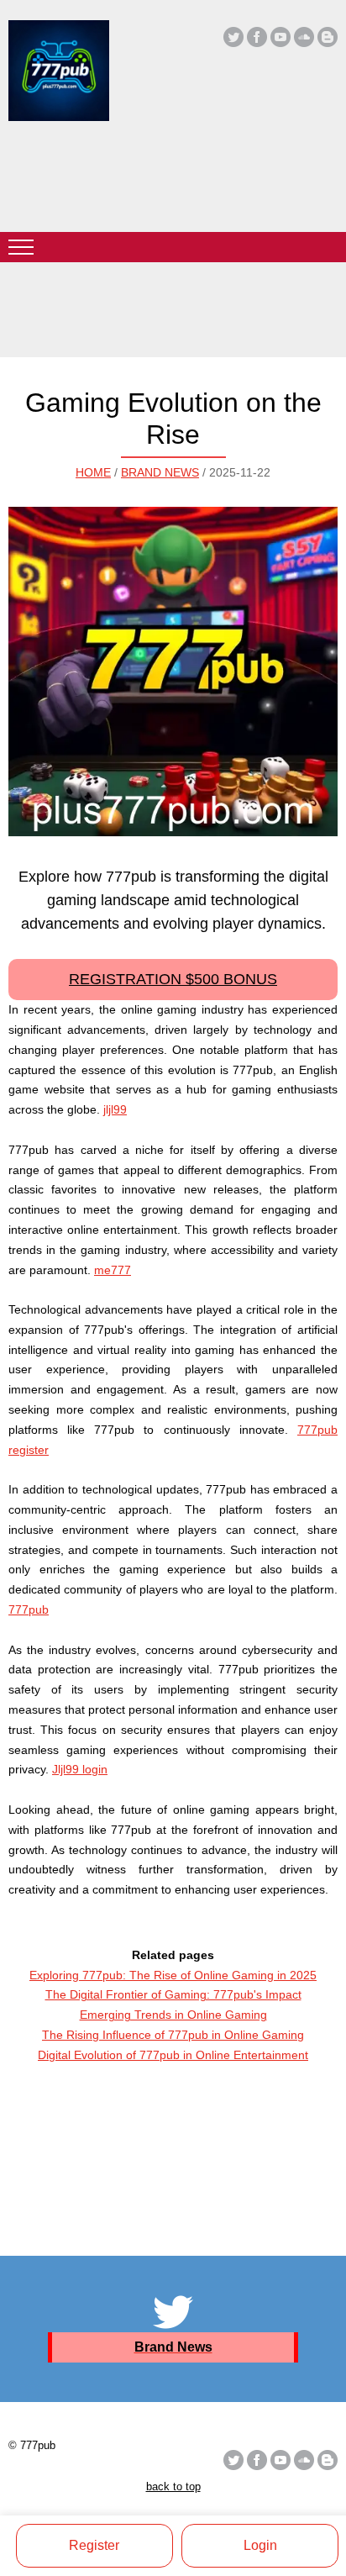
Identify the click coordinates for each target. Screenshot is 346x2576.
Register (94, 2545)
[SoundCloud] (304, 37)
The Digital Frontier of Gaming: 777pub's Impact (173, 1994)
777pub (29, 1609)
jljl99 (115, 1109)
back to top (173, 2486)
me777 (113, 1270)
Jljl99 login (80, 1769)
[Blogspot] (328, 37)
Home (93, 472)
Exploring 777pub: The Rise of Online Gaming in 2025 (173, 1975)
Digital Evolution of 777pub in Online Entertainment (173, 2055)
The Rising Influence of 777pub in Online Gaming (173, 2035)
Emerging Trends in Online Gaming (173, 2015)
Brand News (160, 472)
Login (260, 2545)
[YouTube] (280, 37)
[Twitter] (233, 37)
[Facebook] (257, 37)
